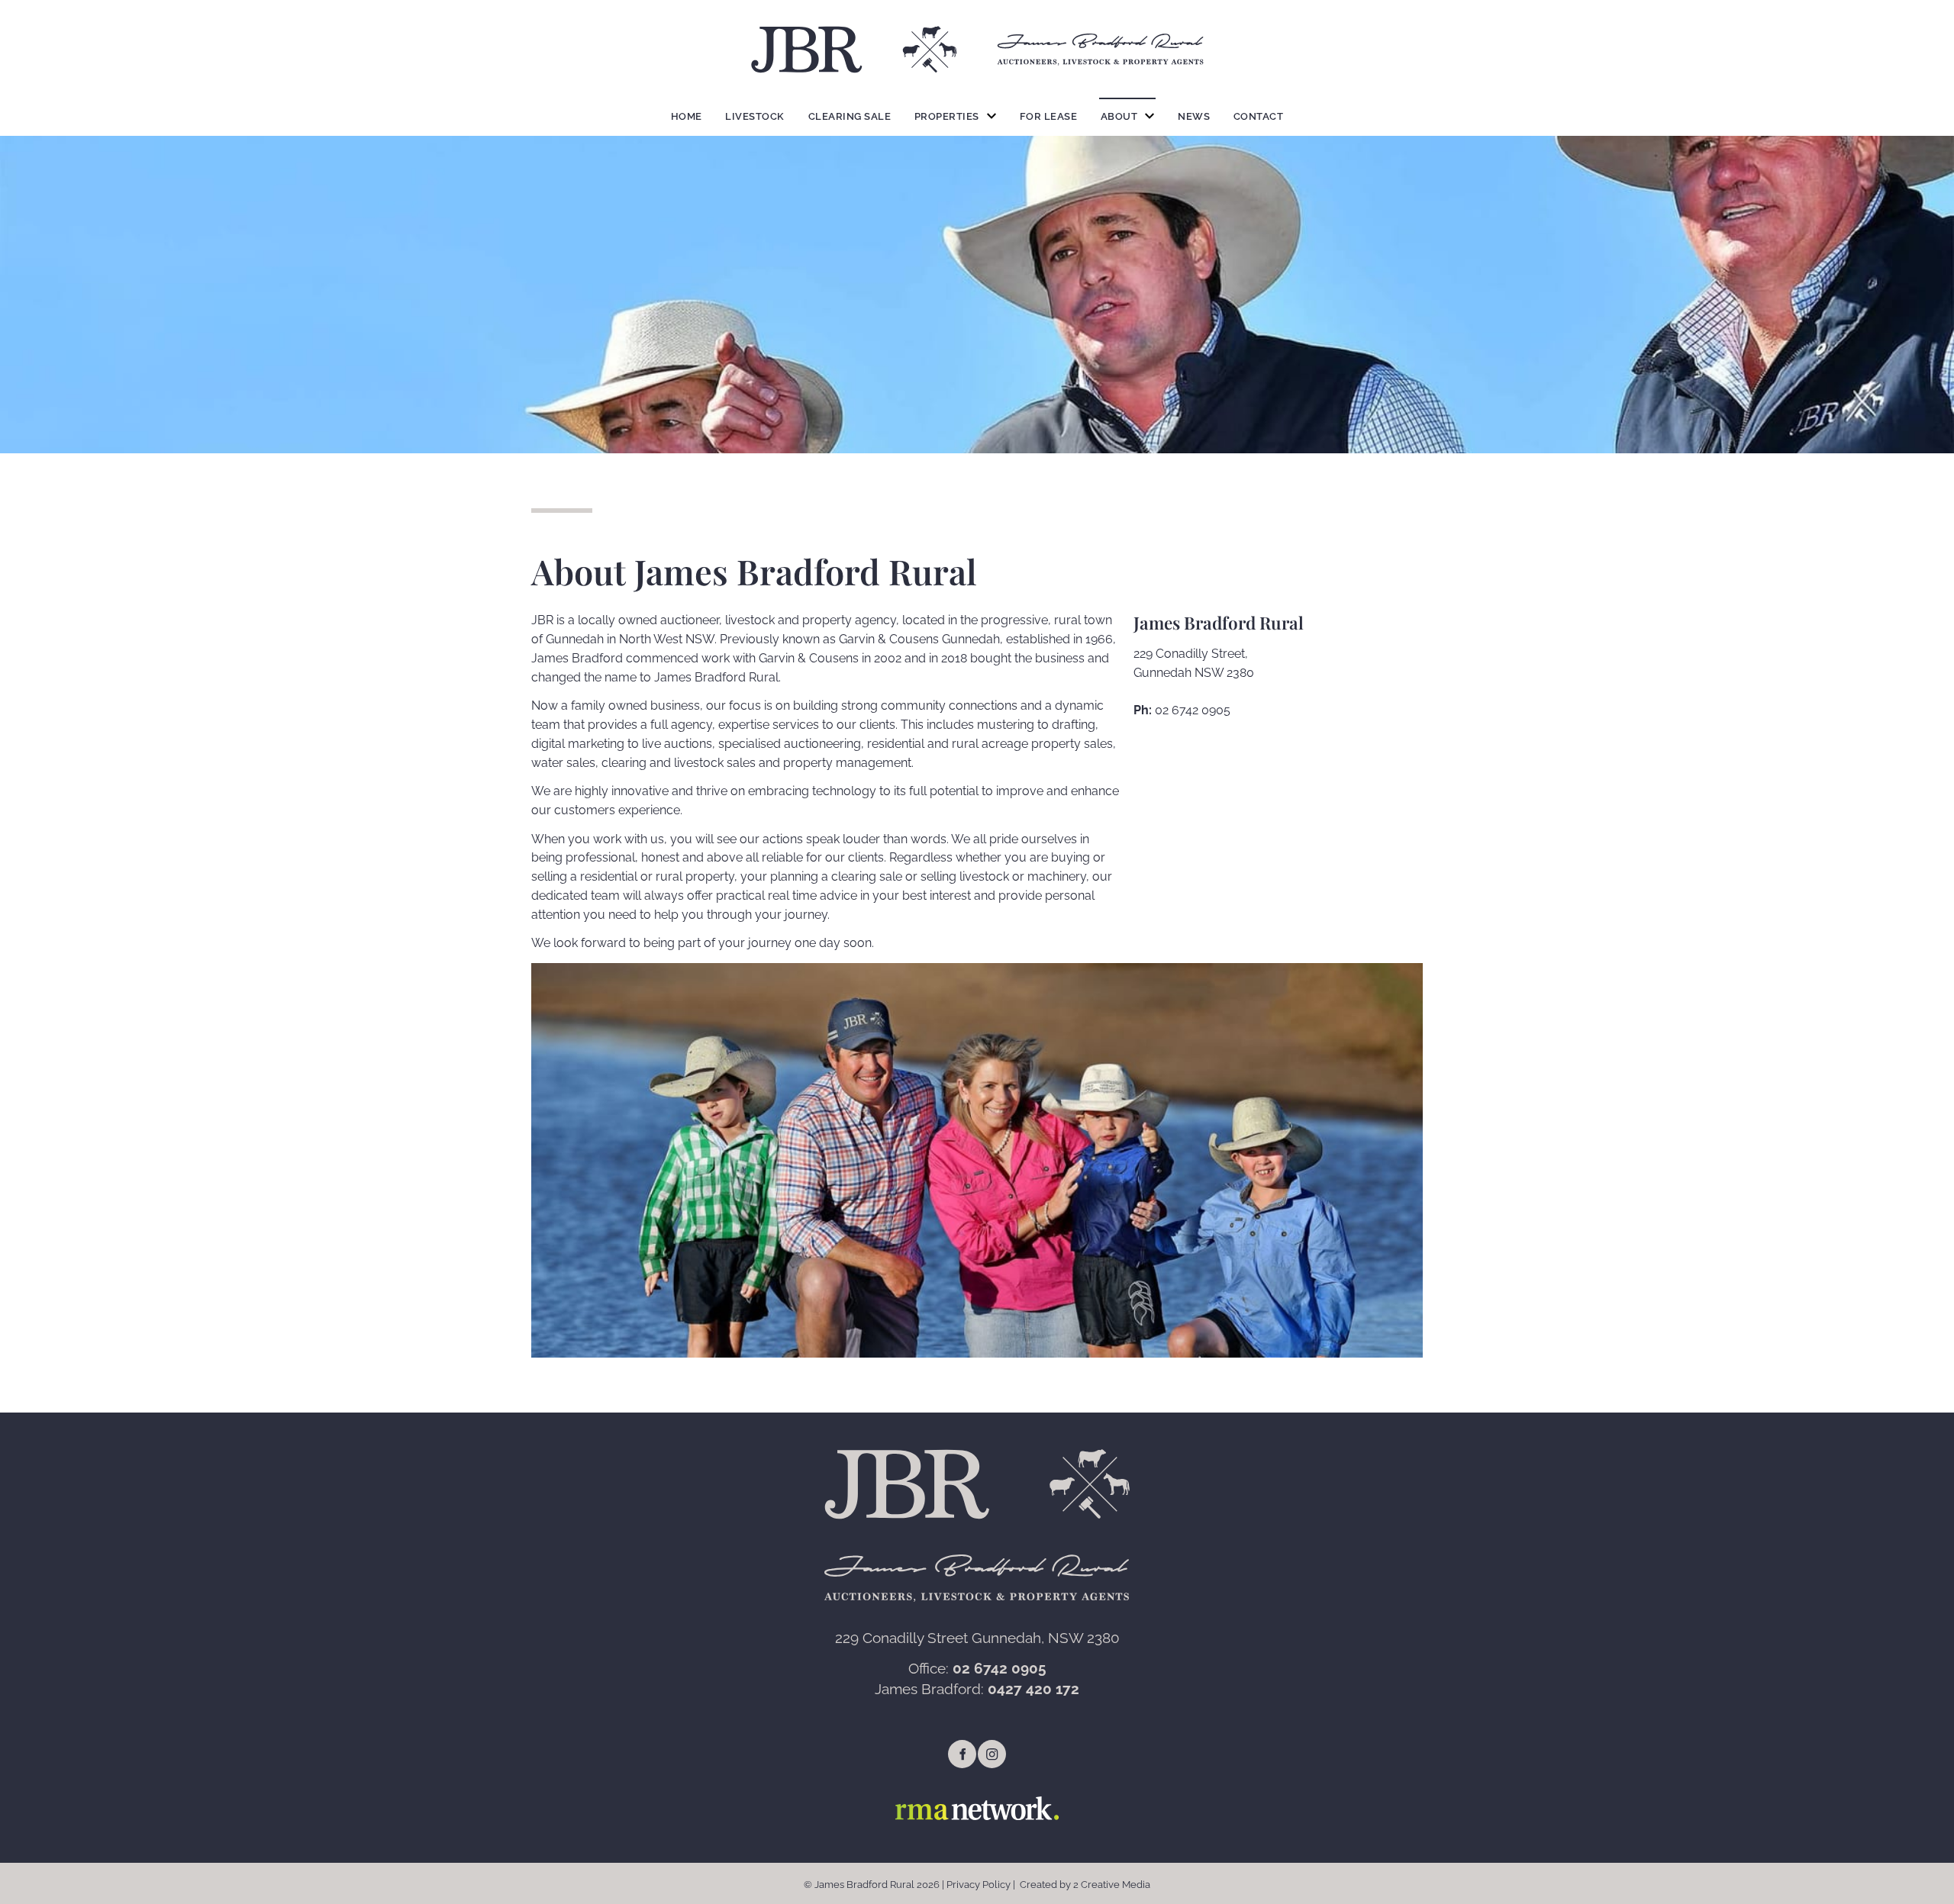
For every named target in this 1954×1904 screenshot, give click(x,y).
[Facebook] (962, 1754)
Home (687, 116)
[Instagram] (992, 1754)
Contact (1259, 116)
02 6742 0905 (1193, 710)
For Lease (1049, 116)
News (1194, 116)
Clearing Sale (850, 116)
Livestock (755, 116)
